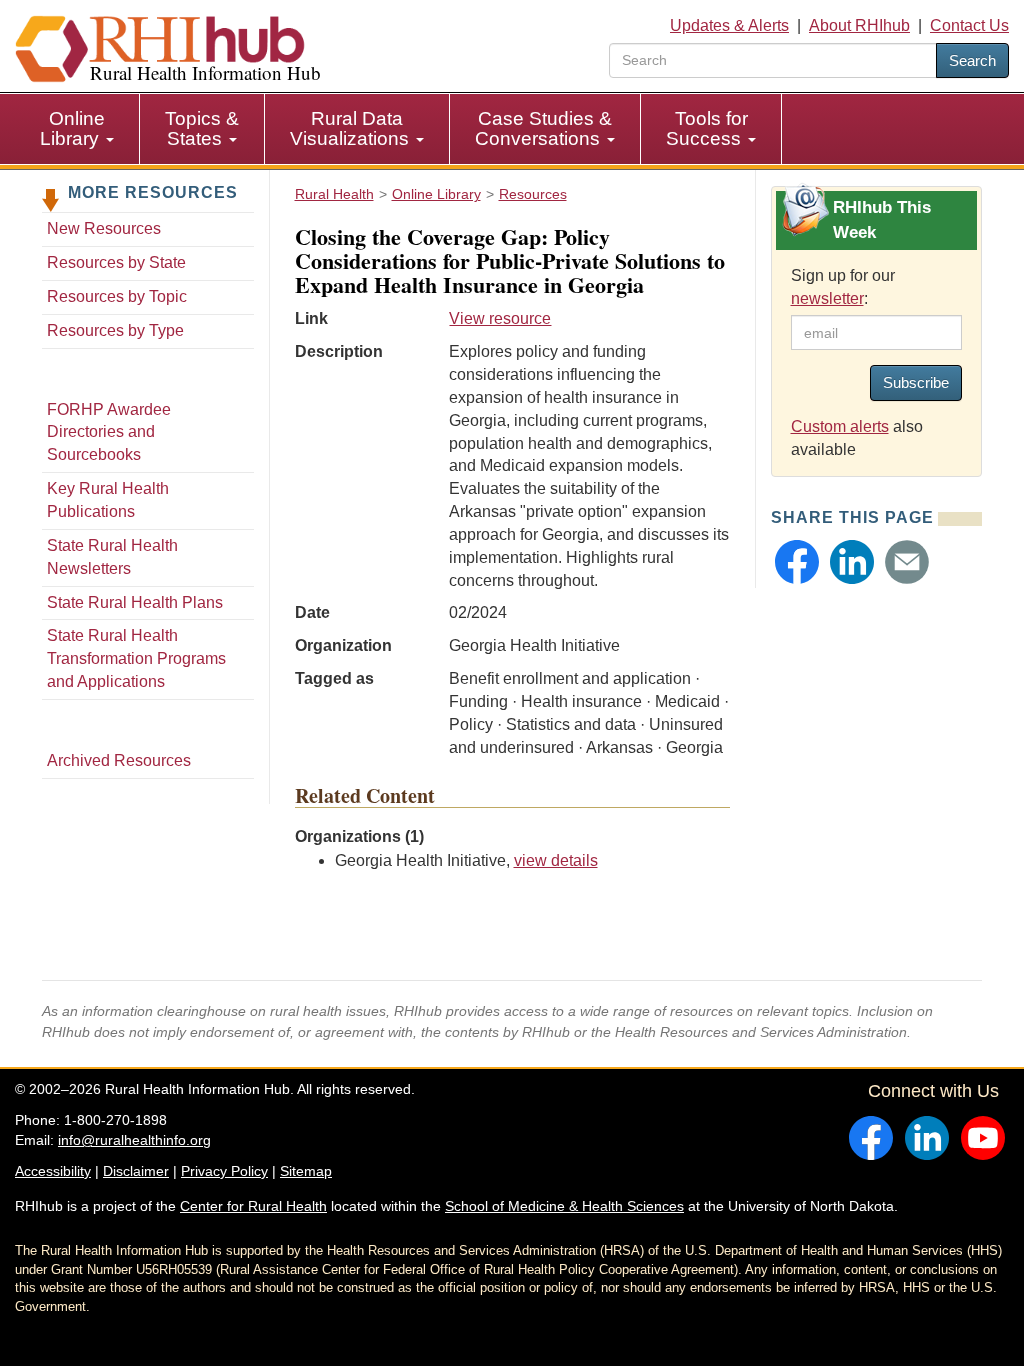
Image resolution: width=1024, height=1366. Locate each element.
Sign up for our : (843, 287)
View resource (500, 318)
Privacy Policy (224, 1171)
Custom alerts (840, 426)
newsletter (827, 298)
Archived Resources (119, 760)
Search (972, 60)
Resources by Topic (117, 296)
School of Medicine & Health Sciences (564, 1206)
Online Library (72, 128)
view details (556, 860)
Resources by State (116, 262)
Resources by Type (115, 330)
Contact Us (969, 25)
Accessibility (53, 1171)
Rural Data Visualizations (352, 128)
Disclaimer (136, 1171)
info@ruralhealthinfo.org (134, 1140)
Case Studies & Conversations (543, 128)
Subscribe (916, 382)
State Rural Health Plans (135, 602)
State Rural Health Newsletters (112, 557)
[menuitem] (77, 129)
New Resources (104, 228)
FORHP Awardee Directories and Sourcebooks (109, 432)
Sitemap (306, 1171)
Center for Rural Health (253, 1206)
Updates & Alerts (729, 25)
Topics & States (202, 128)
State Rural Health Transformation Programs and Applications (136, 658)
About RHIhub (859, 25)
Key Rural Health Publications (108, 500)
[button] (797, 562)
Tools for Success (707, 128)
